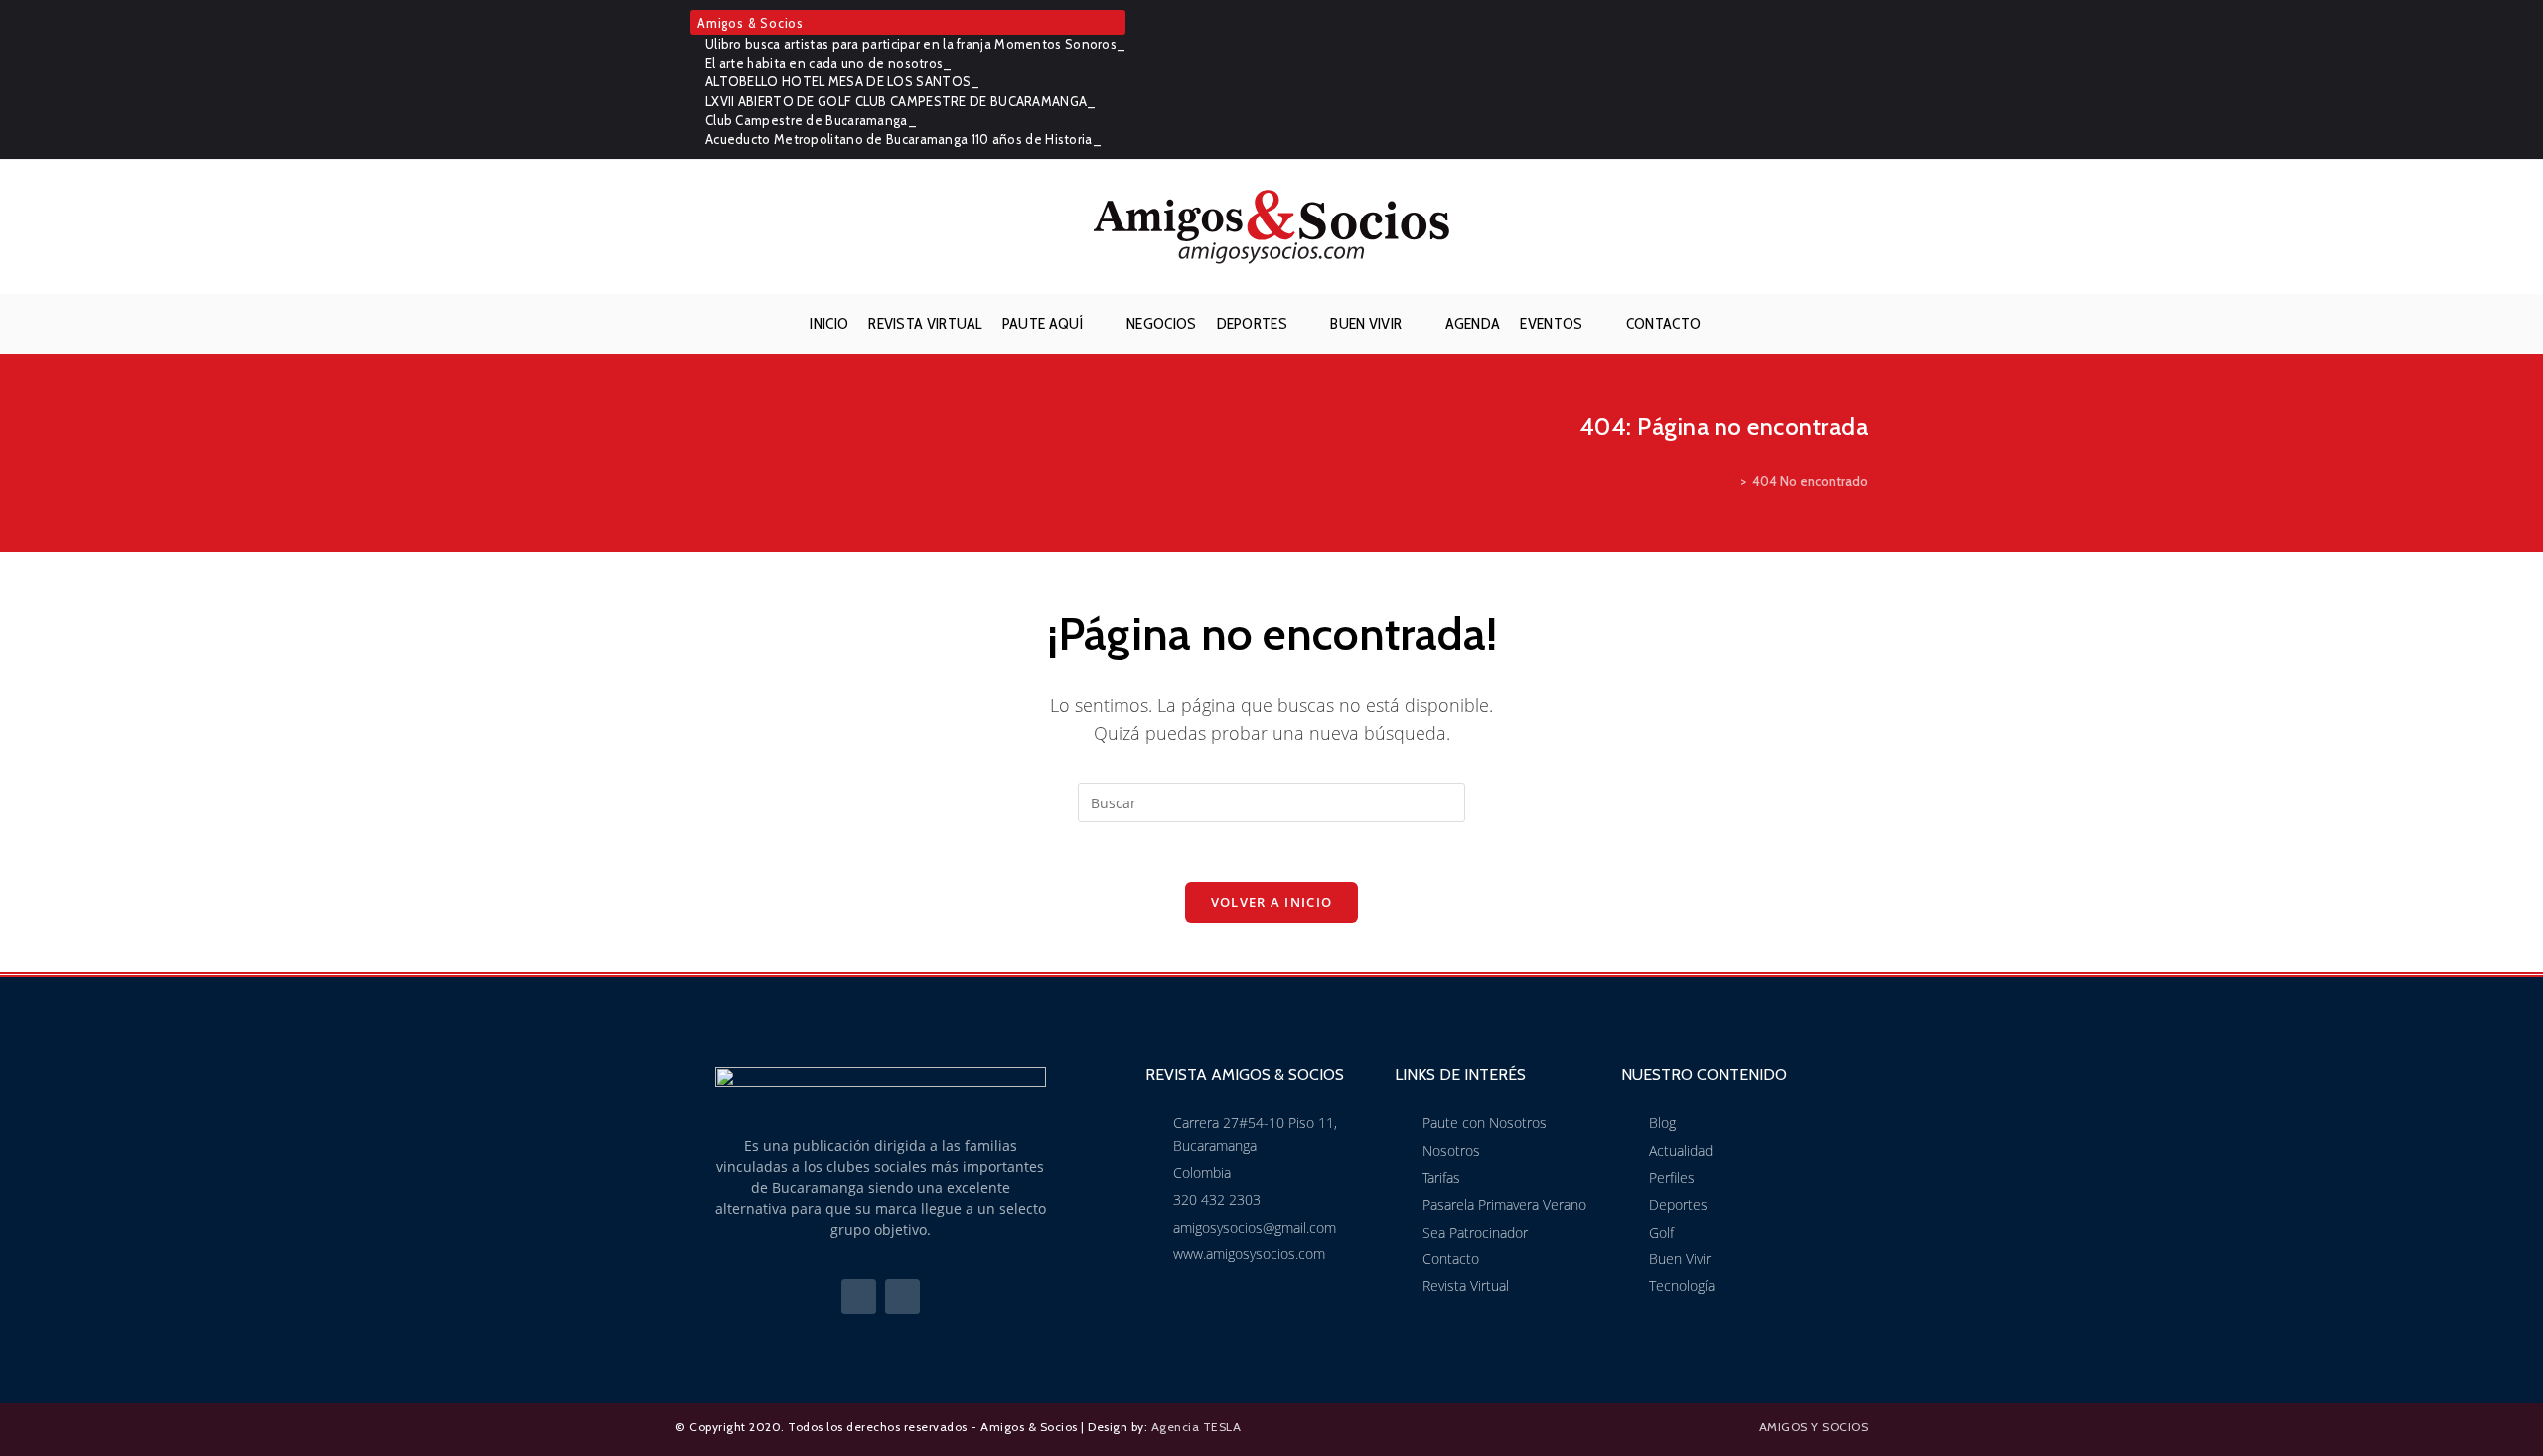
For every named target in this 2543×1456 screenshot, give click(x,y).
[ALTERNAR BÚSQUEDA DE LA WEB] (1726, 324)
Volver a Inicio (1272, 902)
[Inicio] (1729, 481)
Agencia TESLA (1197, 1427)
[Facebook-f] (859, 1297)
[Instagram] (902, 1297)
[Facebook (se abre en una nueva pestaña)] (1830, 79)
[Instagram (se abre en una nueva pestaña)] (1857, 79)
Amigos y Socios (1814, 1427)
